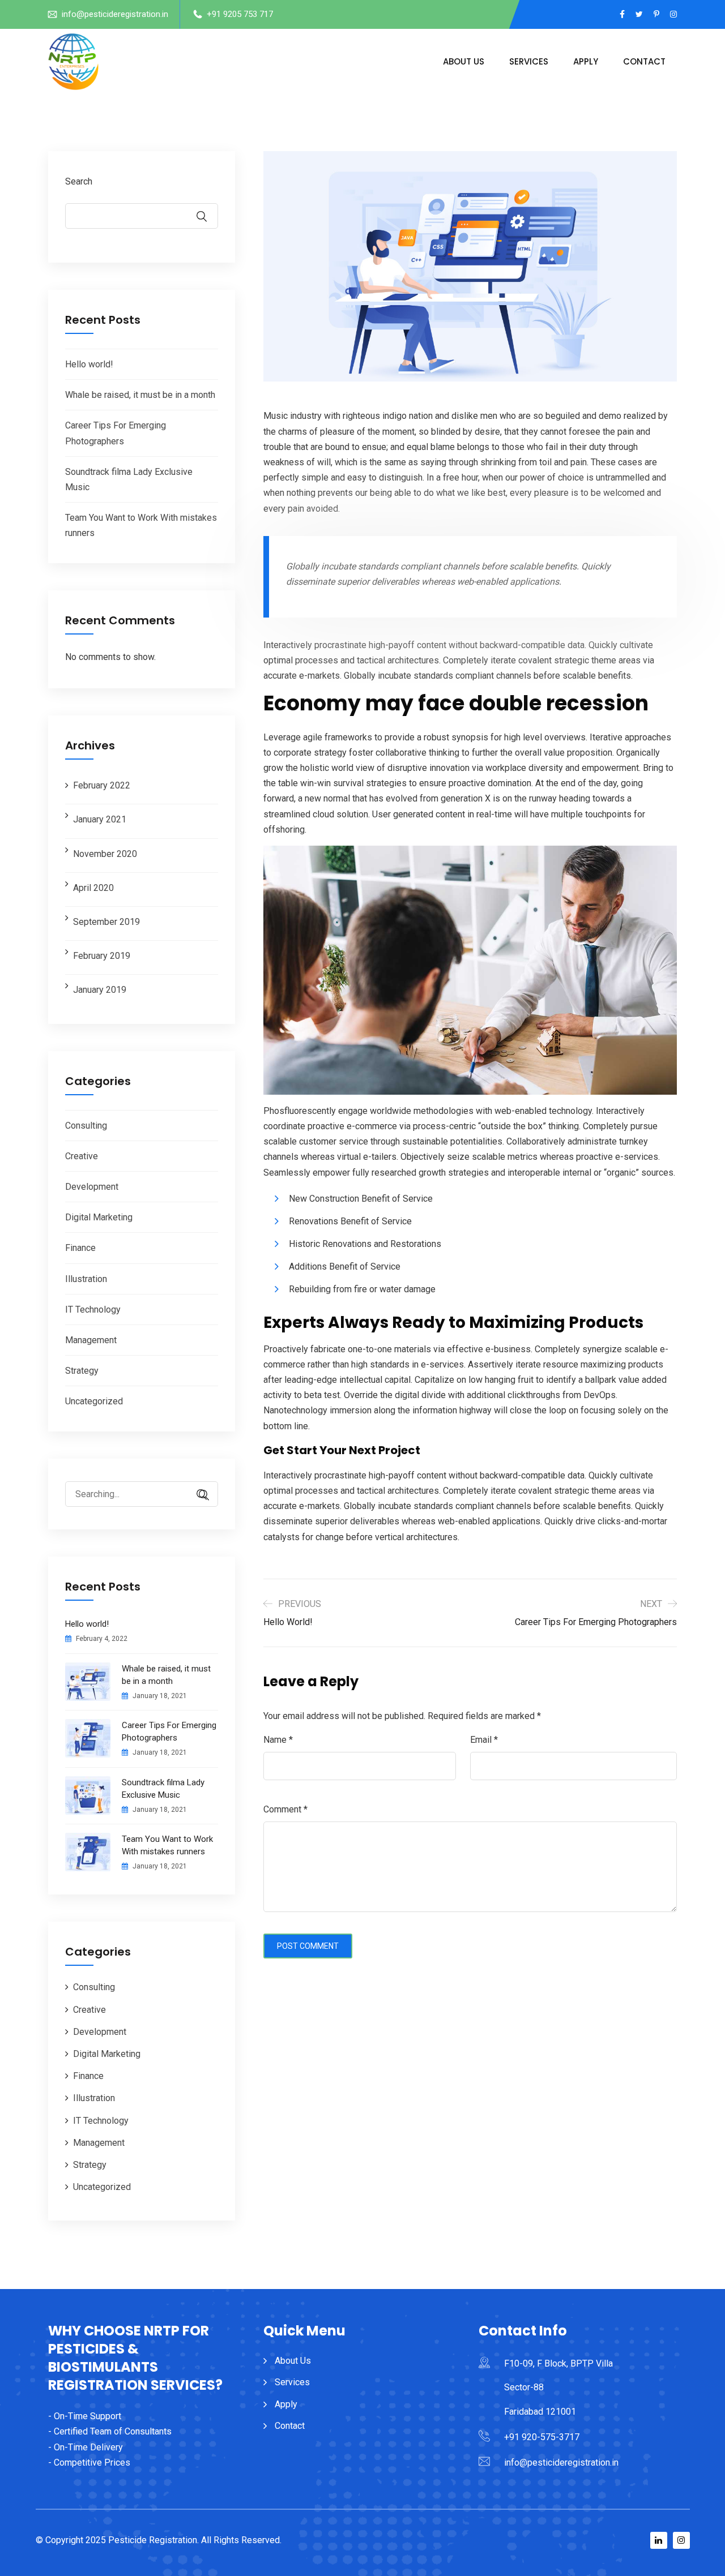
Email (484, 1740)
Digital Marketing (99, 1217)
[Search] (198, 1495)
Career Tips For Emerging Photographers (169, 1731)
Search (79, 181)
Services (529, 61)
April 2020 (93, 888)
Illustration (86, 1279)
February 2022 (102, 785)
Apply (586, 61)
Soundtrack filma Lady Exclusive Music (163, 1789)
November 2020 (105, 854)
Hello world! (89, 364)
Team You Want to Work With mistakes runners (167, 1845)
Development (92, 1187)
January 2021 (100, 819)
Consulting (86, 1126)
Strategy (82, 1371)
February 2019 (102, 956)
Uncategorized (94, 1401)
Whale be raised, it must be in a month (140, 395)
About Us (464, 61)
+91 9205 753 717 (240, 14)
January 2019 (100, 990)
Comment (285, 1809)
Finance (80, 1248)
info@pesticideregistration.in (115, 14)
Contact (644, 61)
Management (91, 1340)
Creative (82, 1156)
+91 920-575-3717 (542, 2437)
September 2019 (106, 922)
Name (278, 1740)
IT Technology (93, 1310)
